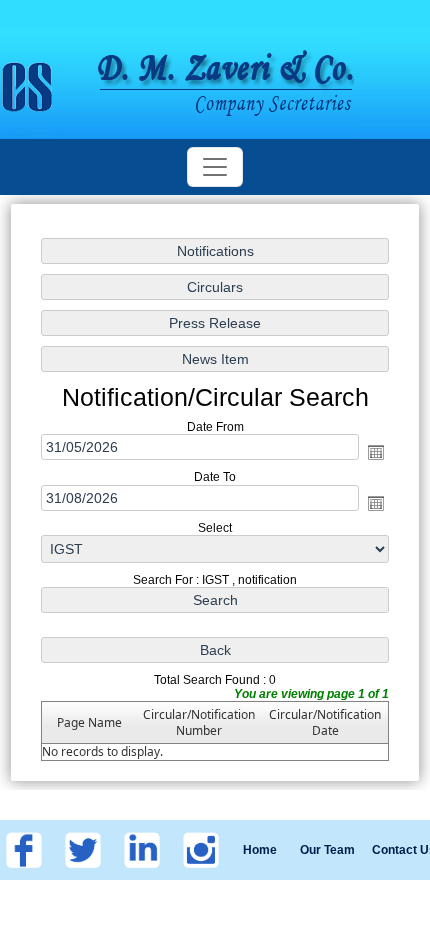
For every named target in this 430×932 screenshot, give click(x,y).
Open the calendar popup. (376, 452)
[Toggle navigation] (215, 167)
